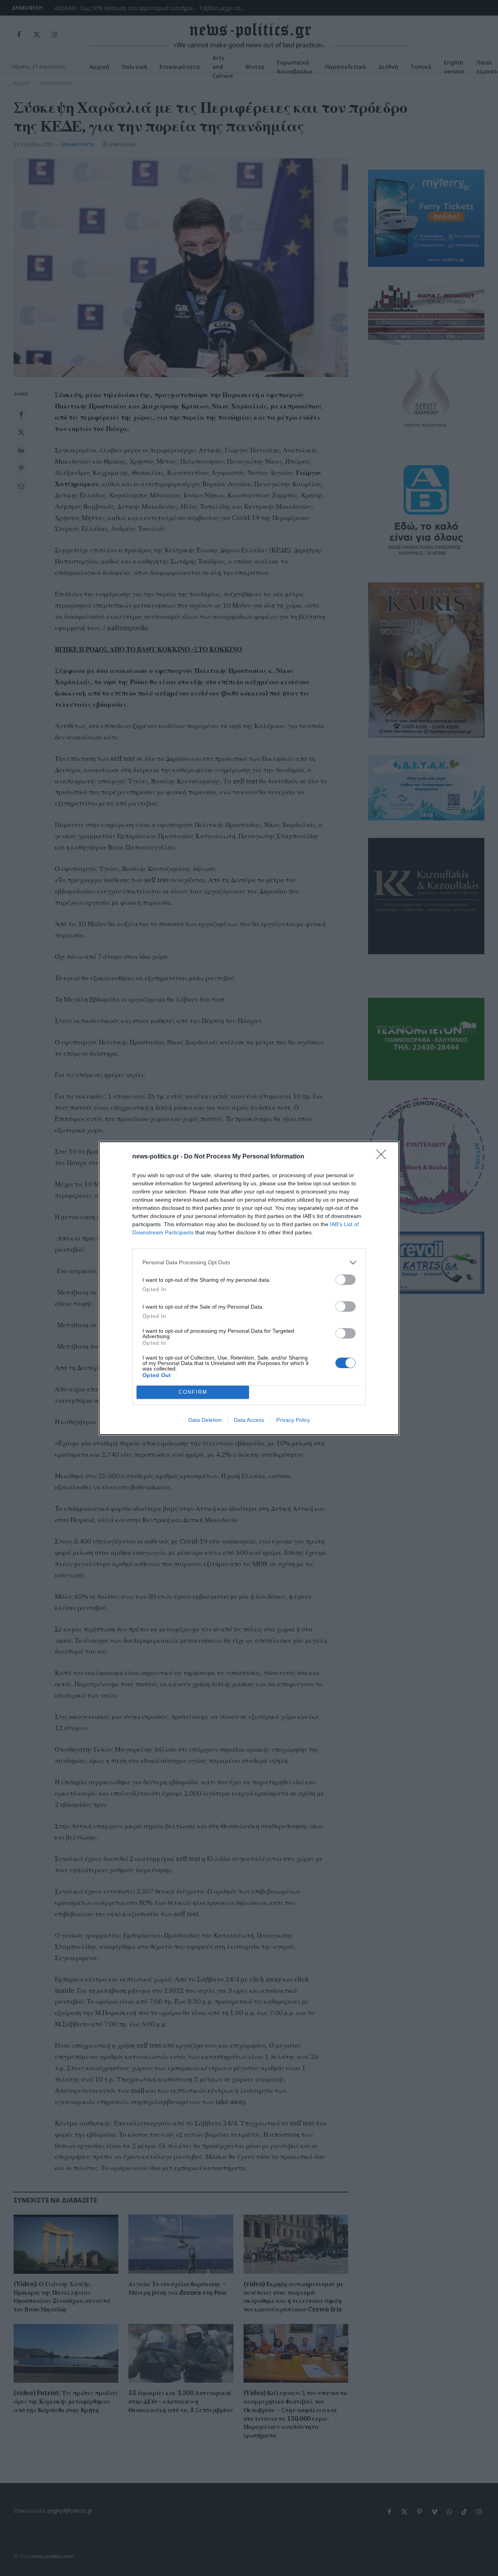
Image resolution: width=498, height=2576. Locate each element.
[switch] (345, 1280)
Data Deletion (205, 1420)
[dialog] (249, 1288)
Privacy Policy (293, 1420)
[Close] (384, 1157)
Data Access (249, 1420)
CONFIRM (193, 1392)
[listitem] (249, 1263)
